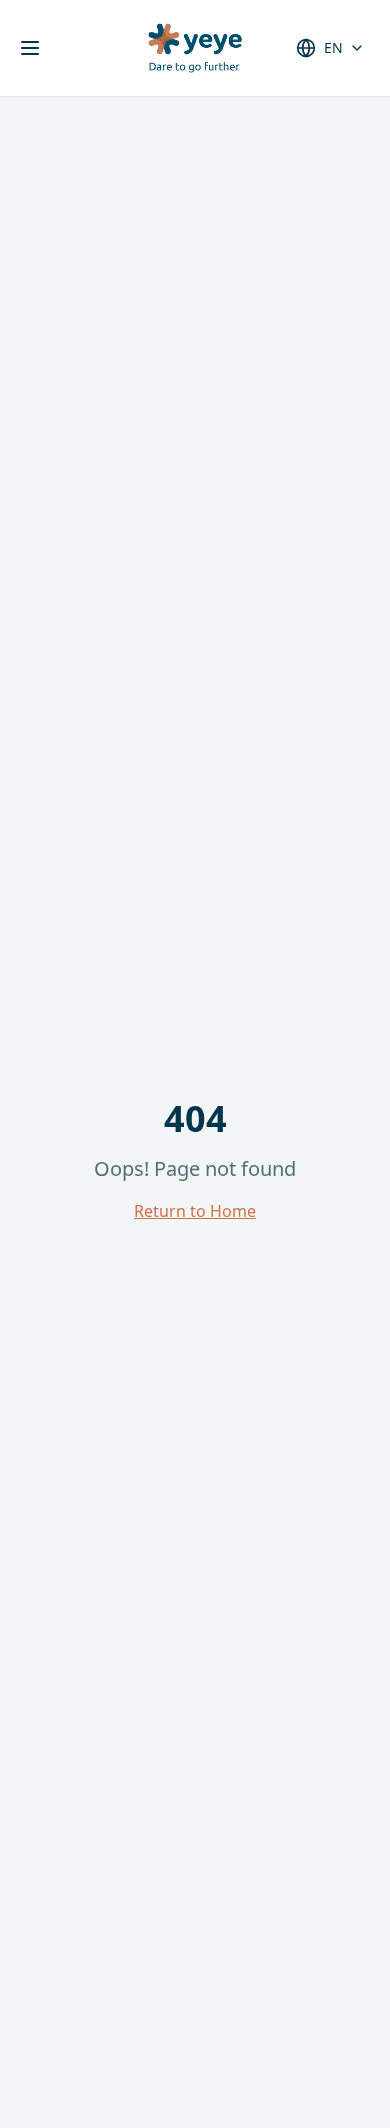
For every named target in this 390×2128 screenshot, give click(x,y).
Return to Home (195, 1211)
